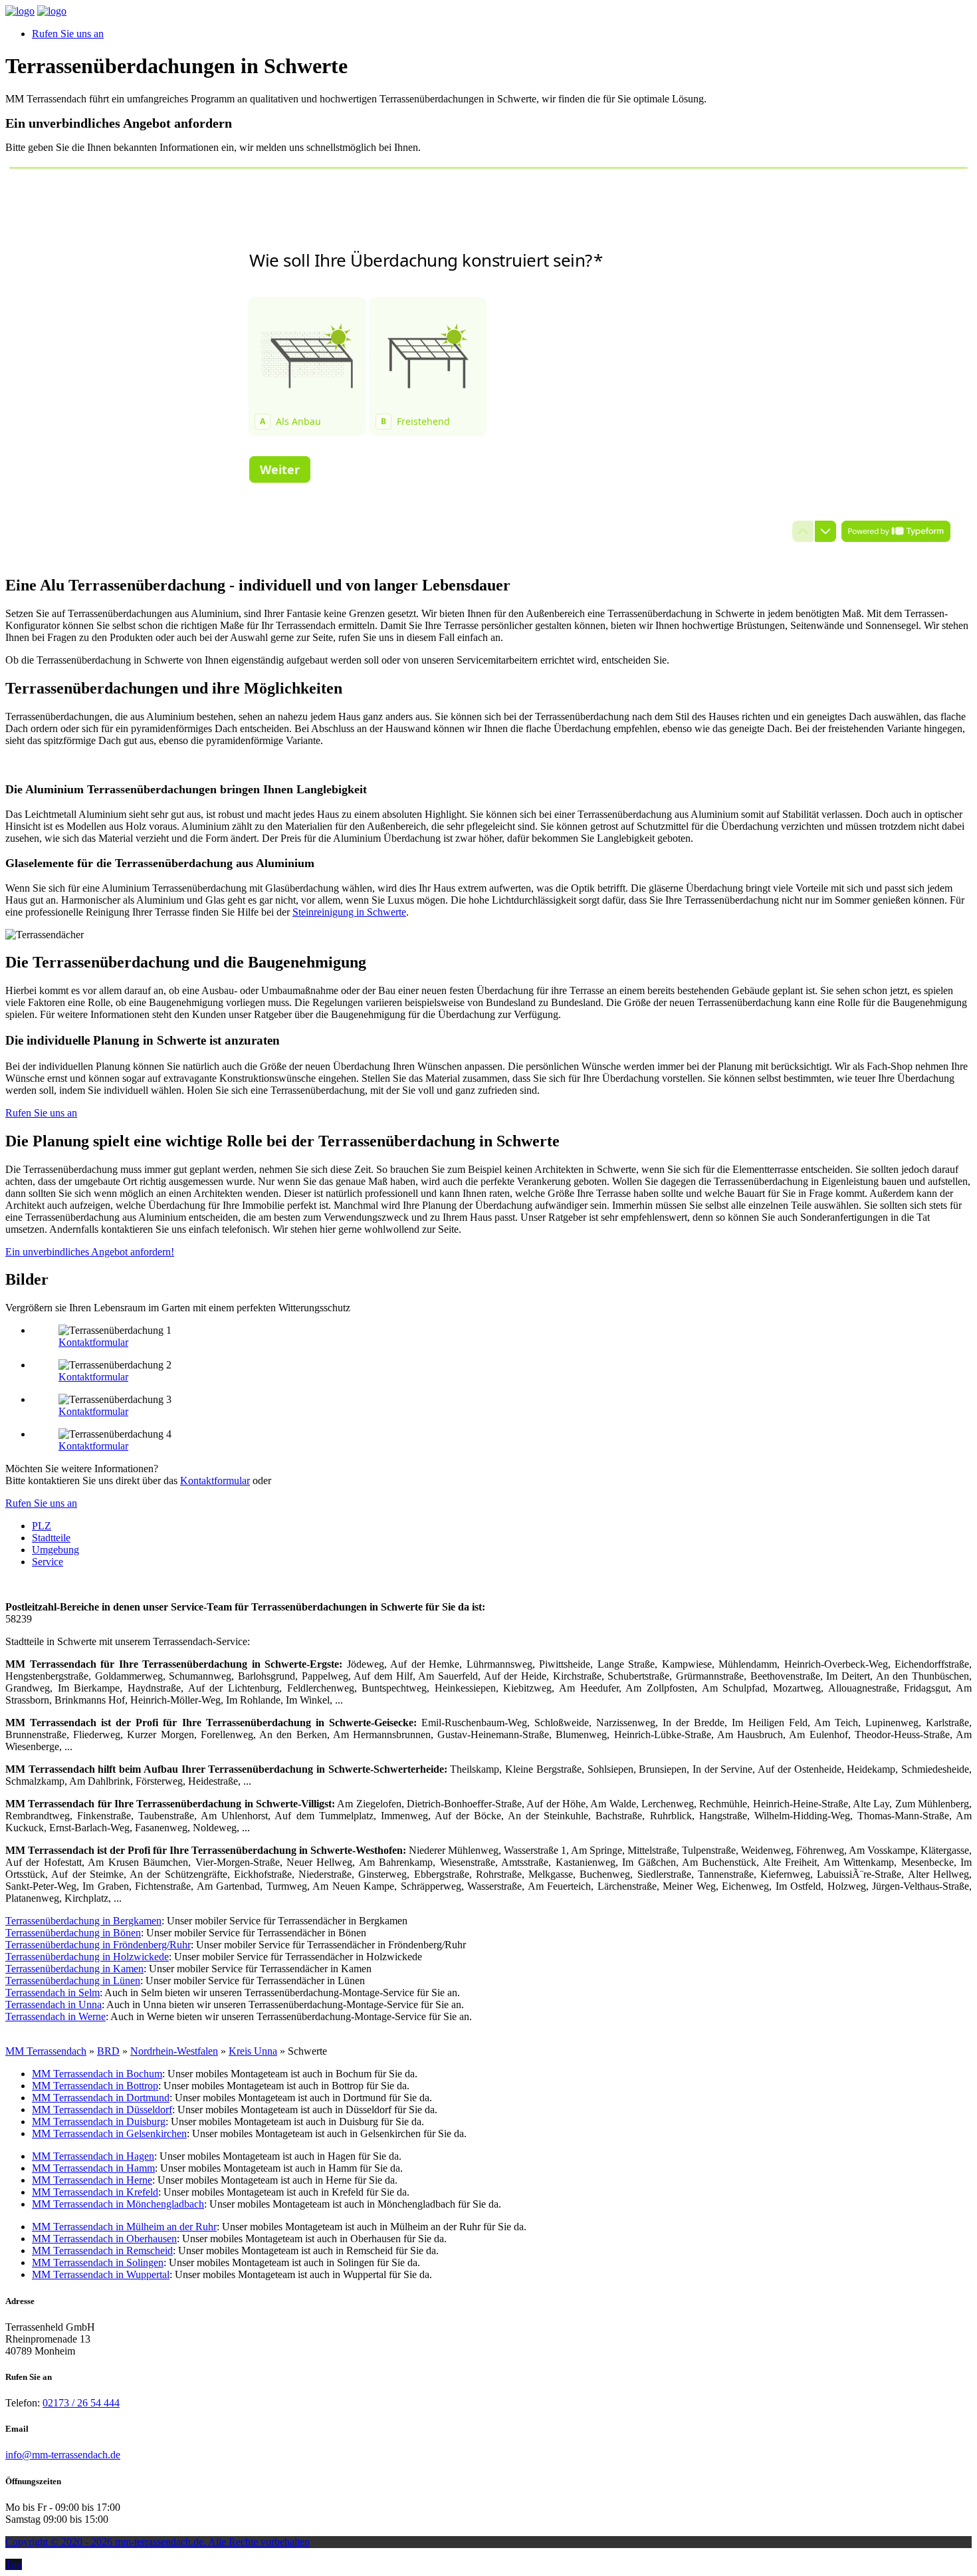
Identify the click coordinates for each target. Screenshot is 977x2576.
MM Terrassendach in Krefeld (95, 2192)
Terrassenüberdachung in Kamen (74, 1969)
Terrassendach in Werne (55, 2016)
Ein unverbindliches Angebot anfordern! (90, 1252)
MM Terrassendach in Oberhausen (104, 2239)
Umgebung (55, 1550)
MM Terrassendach (46, 2051)
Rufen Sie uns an (68, 34)
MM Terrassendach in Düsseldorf (102, 2110)
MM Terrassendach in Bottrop (95, 2086)
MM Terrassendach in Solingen (98, 2262)
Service (48, 1562)
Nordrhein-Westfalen (174, 2051)
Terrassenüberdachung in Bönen (73, 1933)
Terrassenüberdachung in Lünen (73, 1981)
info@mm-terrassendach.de (63, 2455)
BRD (108, 2051)
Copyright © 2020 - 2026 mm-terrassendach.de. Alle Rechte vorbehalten (158, 2542)
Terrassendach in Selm (53, 1993)
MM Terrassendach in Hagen (93, 2156)
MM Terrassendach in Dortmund (101, 2098)
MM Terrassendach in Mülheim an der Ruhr (124, 2227)
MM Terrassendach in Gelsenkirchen (109, 2133)
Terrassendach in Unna (54, 2004)
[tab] (42, 1526)
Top (14, 2564)
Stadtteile (51, 1538)
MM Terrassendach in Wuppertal (101, 2274)
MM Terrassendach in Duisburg (99, 2122)
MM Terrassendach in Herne (92, 2180)
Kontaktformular (93, 1342)
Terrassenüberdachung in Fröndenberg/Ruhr (98, 1945)
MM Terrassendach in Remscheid (102, 2251)
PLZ (42, 1526)
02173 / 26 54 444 (81, 2403)
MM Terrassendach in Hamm (93, 2168)
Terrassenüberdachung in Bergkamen (83, 1921)
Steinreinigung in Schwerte (349, 912)
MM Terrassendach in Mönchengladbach (118, 2204)
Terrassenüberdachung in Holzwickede (87, 1957)
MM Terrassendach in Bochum (97, 2074)
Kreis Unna (253, 2051)
